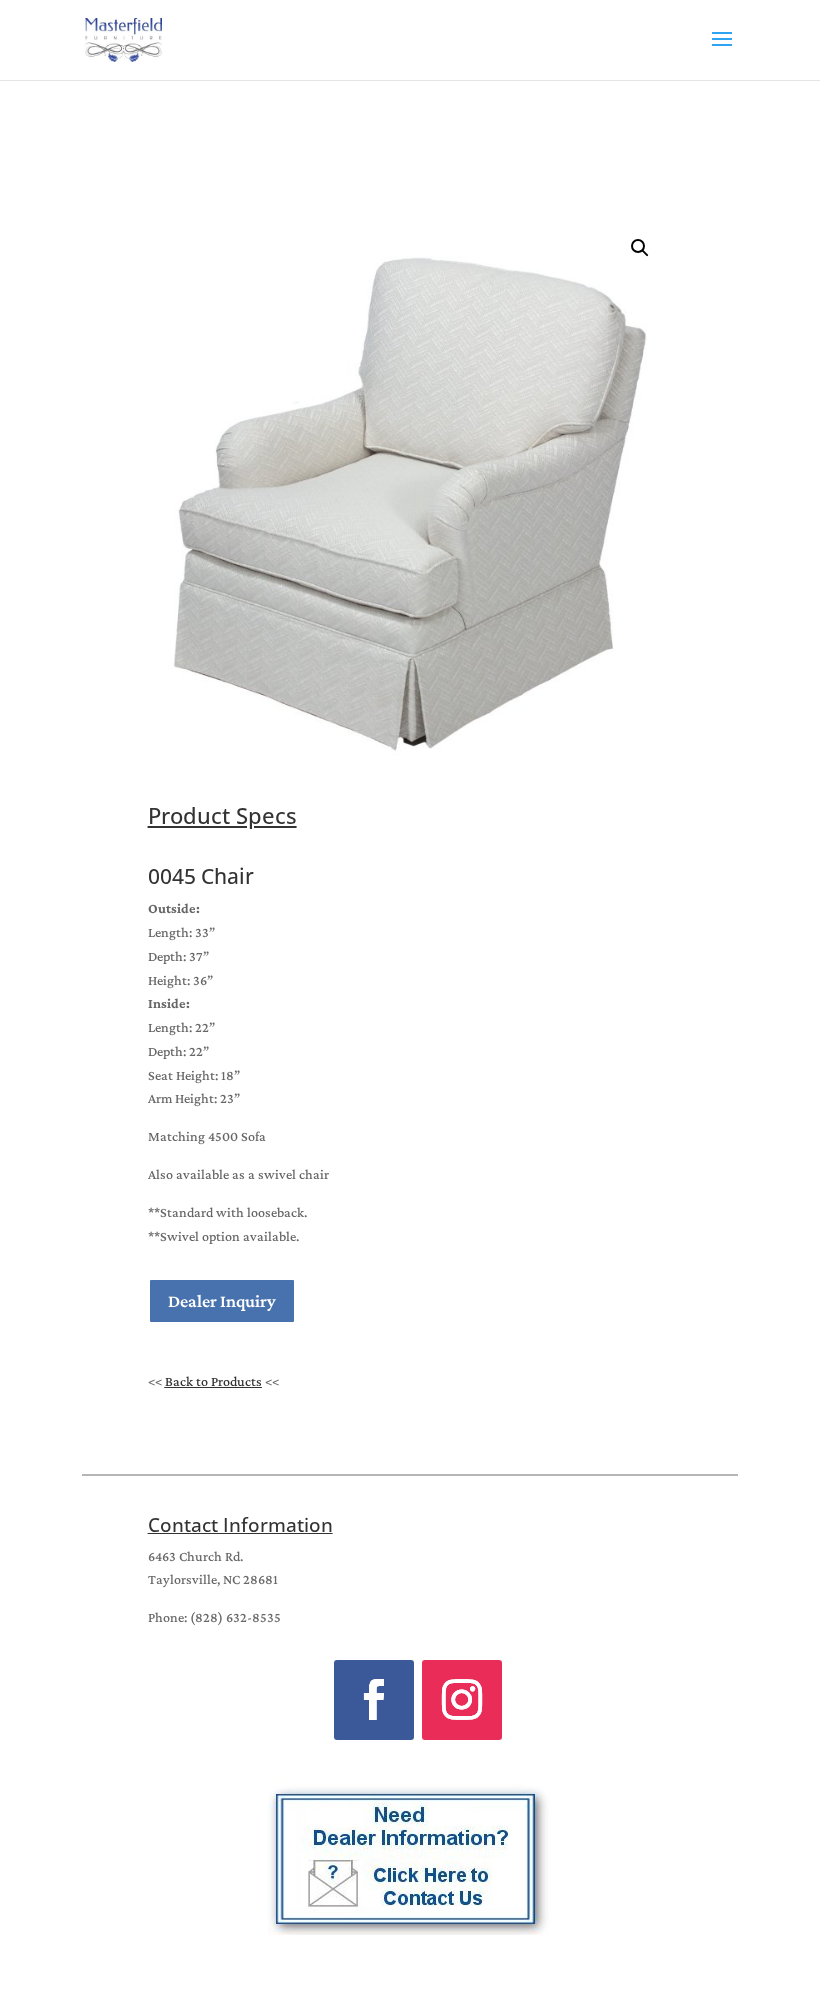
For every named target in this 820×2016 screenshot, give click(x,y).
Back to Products (213, 1381)
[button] (640, 248)
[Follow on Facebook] (374, 1700)
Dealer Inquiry (222, 1301)
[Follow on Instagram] (462, 1700)
